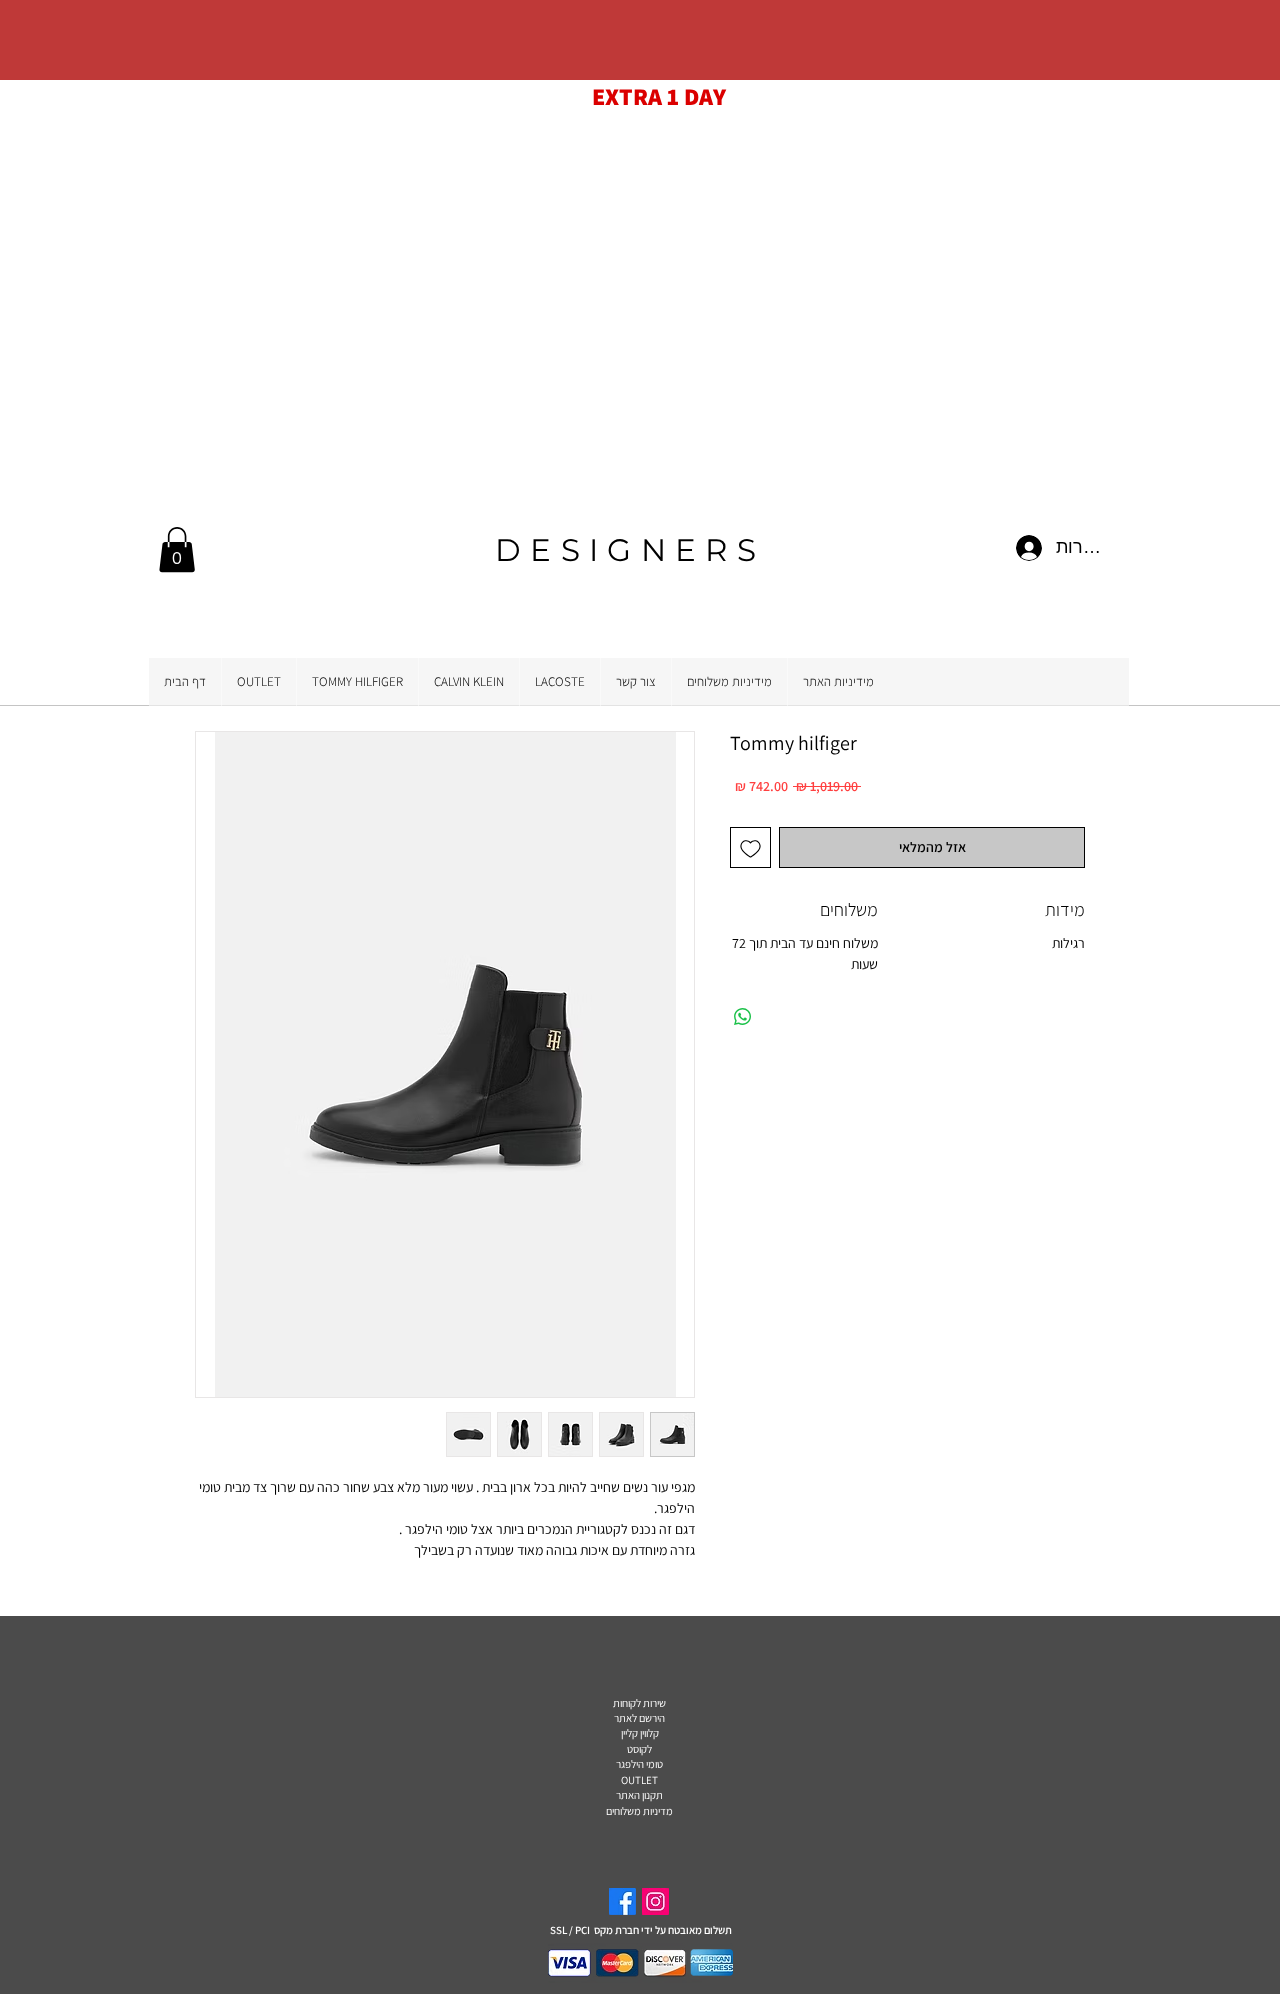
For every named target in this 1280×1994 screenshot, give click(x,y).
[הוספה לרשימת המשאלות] (750, 847)
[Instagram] (655, 1901)
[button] (177, 549)
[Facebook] (622, 1901)
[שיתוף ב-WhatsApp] (743, 1017)
